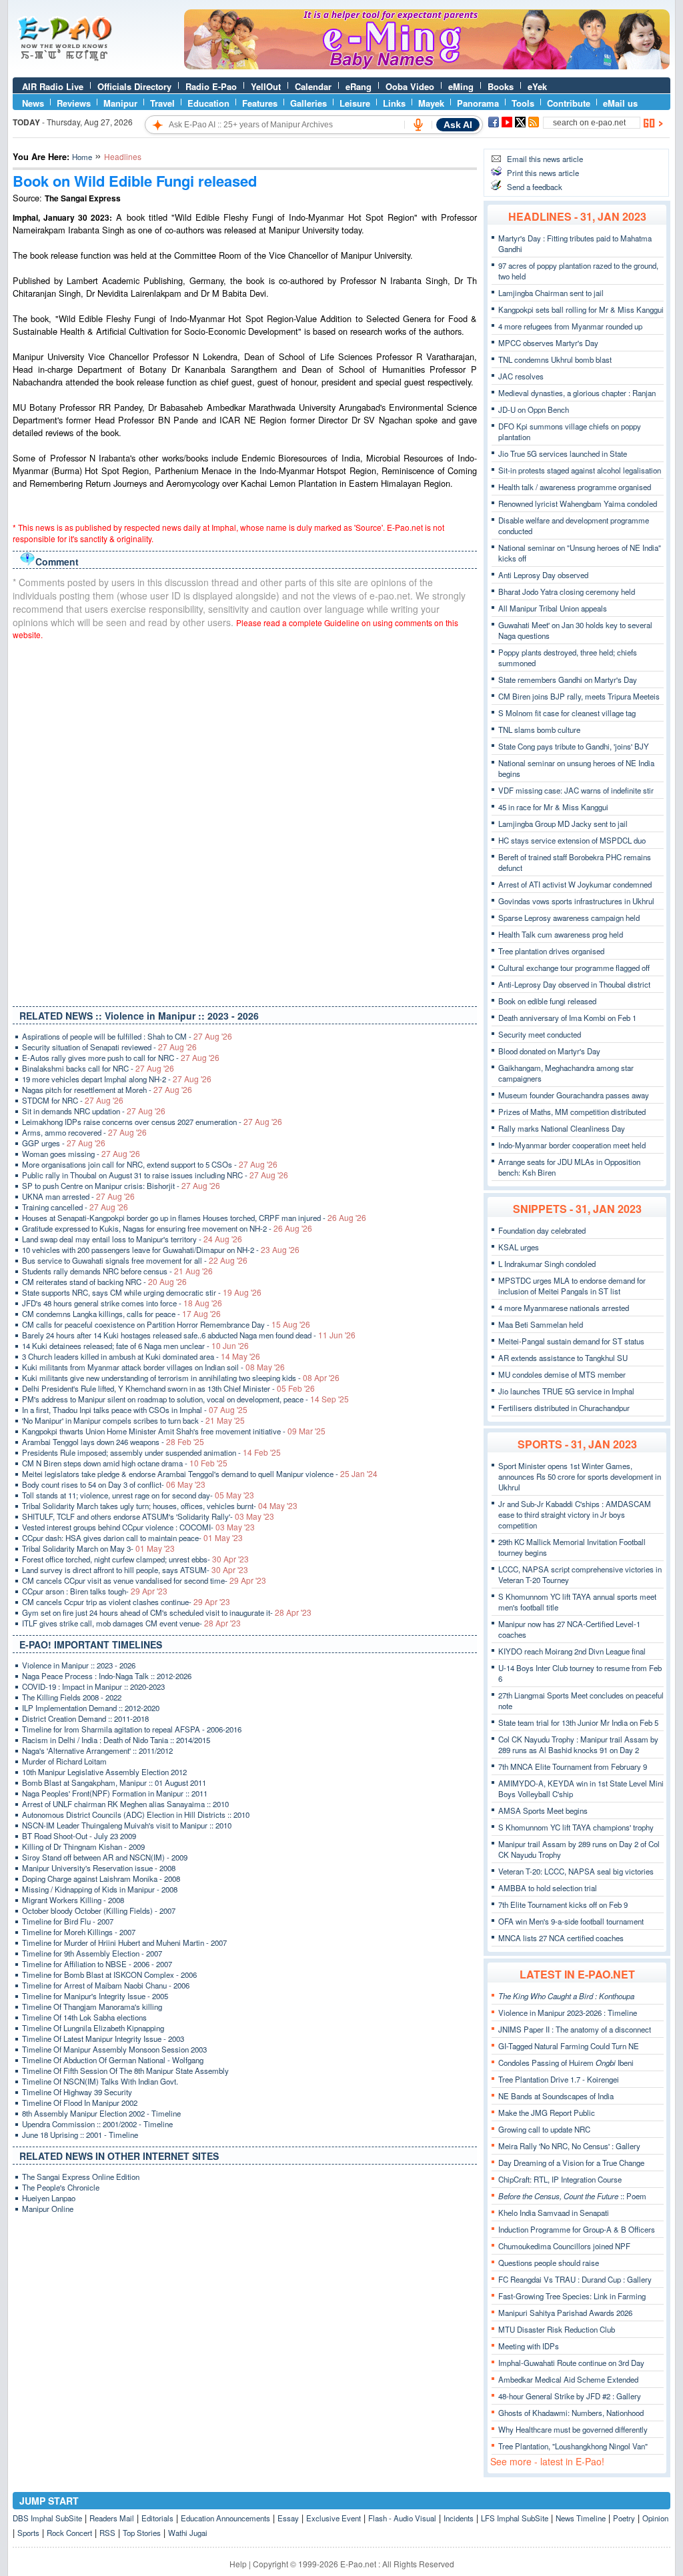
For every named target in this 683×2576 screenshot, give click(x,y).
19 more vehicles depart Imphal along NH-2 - (117, 1079)
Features (260, 103)
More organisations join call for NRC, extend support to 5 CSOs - (150, 1164)
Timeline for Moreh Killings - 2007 (79, 1932)
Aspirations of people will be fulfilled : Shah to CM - (127, 1036)
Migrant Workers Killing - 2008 (73, 1900)
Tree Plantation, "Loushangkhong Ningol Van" (573, 2446)
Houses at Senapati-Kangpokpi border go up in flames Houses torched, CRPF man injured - (194, 1218)
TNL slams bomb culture (539, 730)
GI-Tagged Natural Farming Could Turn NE (569, 2046)
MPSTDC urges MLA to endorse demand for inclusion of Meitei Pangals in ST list (572, 1286)
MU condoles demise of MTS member (562, 1374)
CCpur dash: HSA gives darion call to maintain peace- (132, 1538)
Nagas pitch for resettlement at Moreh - (107, 1090)
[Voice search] (418, 125)
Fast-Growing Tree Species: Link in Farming (572, 2296)
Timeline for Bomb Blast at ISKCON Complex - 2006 (109, 1975)
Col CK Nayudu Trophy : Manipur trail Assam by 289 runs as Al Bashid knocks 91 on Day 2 (578, 1744)
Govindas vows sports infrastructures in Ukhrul (576, 901)
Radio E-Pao (211, 86)
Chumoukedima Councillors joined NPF (564, 2246)
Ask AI (458, 125)
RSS (107, 2533)
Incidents (459, 2518)
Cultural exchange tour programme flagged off (574, 968)
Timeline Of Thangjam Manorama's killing (92, 2007)
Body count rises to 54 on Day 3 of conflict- (114, 1484)
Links (394, 103)
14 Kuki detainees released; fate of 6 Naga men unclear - (135, 1346)
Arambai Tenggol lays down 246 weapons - (113, 1442)
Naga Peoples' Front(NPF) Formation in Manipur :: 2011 (115, 1793)
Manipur (120, 103)
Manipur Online (48, 2209)
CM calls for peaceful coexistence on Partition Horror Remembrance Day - (166, 1324)
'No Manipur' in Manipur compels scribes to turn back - (133, 1420)
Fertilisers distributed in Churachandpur (564, 1408)
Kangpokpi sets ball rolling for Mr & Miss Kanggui (581, 309)
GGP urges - (64, 1143)
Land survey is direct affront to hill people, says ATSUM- (135, 1570)
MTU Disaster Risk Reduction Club (557, 2329)
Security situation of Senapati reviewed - (109, 1047)
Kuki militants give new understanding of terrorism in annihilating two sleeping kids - (181, 1378)
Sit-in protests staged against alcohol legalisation (580, 470)
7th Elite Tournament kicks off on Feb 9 (563, 1904)
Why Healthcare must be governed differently (573, 2429)
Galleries (308, 103)
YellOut (266, 86)
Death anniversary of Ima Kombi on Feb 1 (567, 1018)
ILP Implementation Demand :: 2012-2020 (91, 1708)
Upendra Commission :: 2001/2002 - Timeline (97, 2124)
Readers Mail (112, 2518)
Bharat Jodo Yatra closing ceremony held (567, 591)
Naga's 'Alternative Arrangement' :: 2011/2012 (97, 1750)
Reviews (74, 103)
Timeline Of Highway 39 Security (77, 2092)
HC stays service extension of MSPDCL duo (572, 840)
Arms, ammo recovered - (84, 1132)
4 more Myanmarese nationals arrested (564, 1308)
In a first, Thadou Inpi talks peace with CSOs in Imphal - (135, 1410)
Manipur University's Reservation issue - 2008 (99, 1868)
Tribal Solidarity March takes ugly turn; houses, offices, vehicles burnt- (160, 1506)
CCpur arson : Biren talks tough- (95, 1591)
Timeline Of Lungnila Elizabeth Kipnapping (93, 2028)
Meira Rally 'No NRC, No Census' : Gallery (569, 2146)
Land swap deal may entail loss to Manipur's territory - (132, 1239)
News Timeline (581, 2518)
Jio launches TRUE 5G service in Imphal (566, 1391)
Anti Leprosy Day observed (543, 575)
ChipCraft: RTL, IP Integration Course (560, 2179)
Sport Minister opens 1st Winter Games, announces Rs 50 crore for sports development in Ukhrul (580, 1476)
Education (208, 103)
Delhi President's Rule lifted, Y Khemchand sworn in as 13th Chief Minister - (168, 1388)
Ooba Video (410, 86)
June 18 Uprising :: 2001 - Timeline (80, 2135)
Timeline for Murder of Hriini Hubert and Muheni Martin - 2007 (124, 1943)
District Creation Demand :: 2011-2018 (85, 1718)
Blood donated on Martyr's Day (549, 1051)
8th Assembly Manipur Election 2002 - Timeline (101, 2113)
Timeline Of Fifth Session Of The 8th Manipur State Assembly (125, 2071)
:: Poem (572, 2196)
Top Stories (142, 2533)
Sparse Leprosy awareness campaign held (569, 918)
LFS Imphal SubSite (515, 2518)
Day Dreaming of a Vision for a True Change (571, 2163)
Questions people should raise (549, 2263)
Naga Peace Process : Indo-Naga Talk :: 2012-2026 (107, 1676)
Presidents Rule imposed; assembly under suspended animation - (151, 1452)
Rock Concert (69, 2533)
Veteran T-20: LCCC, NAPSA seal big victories (576, 1871)
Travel (162, 103)
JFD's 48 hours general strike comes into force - (122, 1303)
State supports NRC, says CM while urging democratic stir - (142, 1292)
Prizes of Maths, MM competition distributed (572, 1112)
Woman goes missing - (81, 1154)
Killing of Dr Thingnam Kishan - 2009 (83, 1846)
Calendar (313, 86)
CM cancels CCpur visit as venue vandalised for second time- (144, 1580)
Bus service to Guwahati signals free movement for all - (135, 1260)
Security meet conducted (540, 1034)
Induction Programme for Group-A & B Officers (577, 2229)
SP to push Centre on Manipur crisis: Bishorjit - (121, 1186)
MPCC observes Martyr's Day (548, 343)
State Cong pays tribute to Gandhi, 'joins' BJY (574, 746)
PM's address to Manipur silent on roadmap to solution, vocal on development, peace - (185, 1399)
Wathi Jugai (188, 2533)
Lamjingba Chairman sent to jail (551, 293)
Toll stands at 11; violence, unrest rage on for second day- (138, 1495)
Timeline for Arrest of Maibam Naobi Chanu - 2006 (106, 1985)
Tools (523, 103)
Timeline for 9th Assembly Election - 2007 (92, 1953)
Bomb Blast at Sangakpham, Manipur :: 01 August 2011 (114, 1782)
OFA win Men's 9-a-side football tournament (571, 1921)
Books (501, 86)
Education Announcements (225, 2518)
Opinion (655, 2518)
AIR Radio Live (53, 86)
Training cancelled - (75, 1207)
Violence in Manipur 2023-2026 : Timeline (568, 2013)
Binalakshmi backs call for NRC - (98, 1068)
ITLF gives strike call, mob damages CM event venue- (131, 1623)
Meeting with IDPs (529, 2346)
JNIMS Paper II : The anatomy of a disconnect (575, 2029)
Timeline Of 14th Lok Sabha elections (84, 2017)
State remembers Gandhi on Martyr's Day (568, 680)
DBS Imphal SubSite (47, 2518)
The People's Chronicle (61, 2187)
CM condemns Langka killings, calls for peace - (121, 1314)
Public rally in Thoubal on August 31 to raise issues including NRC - (155, 1175)
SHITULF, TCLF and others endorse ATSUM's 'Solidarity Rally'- (148, 1516)
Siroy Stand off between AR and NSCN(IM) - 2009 (105, 1857)
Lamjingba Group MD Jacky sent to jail (563, 824)
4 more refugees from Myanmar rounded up (570, 326)
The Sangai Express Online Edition (81, 2177)
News (33, 103)
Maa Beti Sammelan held (541, 1324)
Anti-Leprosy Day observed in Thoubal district (574, 984)
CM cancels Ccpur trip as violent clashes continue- (126, 1602)
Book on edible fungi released (547, 1001)
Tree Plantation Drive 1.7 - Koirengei (559, 2079)
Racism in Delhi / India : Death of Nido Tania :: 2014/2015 (116, 1740)
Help (238, 2564)
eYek (537, 86)
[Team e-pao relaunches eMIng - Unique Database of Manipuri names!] (427, 66)
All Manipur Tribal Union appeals (553, 608)
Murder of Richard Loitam (64, 1761)
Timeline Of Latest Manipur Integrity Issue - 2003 (103, 2039)
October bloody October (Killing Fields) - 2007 (99, 1910)
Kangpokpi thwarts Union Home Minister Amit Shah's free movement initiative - (174, 1431)
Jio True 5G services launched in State (563, 453)
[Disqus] (245, 820)
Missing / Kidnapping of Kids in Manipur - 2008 (100, 1889)
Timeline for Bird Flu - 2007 (68, 1921)
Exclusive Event (333, 2518)
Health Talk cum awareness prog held (561, 934)
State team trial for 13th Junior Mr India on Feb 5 (578, 1722)
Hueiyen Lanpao (49, 2198)
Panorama (478, 103)
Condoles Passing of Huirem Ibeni (566, 2063)
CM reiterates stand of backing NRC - (104, 1282)
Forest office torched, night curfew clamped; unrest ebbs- (135, 1559)
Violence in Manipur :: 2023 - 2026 (79, 1665)
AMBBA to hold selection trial (548, 1888)
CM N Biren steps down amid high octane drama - (125, 1463)
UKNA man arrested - (78, 1196)
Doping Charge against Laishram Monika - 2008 (101, 1878)
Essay (288, 2518)
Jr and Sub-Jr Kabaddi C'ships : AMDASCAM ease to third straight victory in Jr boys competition (575, 1514)
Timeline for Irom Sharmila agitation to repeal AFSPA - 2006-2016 (132, 1729)
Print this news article (543, 173)
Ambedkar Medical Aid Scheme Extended (568, 2379)
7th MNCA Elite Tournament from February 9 (573, 1766)
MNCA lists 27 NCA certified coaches (561, 1938)
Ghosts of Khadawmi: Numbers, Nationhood (571, 2413)
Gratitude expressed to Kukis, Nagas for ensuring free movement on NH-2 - (167, 1228)
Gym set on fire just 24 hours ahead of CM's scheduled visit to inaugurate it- (167, 1612)
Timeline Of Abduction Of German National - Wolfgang (113, 2060)
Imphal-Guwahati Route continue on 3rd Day (571, 2363)
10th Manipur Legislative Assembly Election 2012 (104, 1772)
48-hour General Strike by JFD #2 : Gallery (570, 2396)
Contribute (569, 103)
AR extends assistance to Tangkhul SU (563, 1358)
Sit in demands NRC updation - (94, 1111)
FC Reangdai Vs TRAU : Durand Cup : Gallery (575, 2279)
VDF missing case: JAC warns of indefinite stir (576, 790)
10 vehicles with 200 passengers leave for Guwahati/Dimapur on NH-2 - (161, 1250)
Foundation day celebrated (542, 1230)
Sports (28, 2533)
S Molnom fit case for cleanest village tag (567, 713)
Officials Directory (134, 86)
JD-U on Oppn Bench (534, 409)
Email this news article (545, 159)
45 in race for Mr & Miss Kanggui (553, 807)
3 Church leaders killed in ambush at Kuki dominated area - (141, 1356)
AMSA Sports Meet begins (543, 1810)
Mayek (431, 103)
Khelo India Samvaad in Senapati (554, 2213)
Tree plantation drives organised (551, 951)
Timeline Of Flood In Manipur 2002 (80, 2103)
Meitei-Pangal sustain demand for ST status (571, 1341)
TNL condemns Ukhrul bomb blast (555, 359)
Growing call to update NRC (544, 2129)
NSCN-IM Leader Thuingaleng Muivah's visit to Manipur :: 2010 (127, 1825)
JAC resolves (521, 376)
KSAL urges (519, 1247)
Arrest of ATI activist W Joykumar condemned (575, 884)
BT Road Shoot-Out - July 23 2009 (79, 1836)
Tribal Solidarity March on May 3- (98, 1548)
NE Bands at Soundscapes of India (556, 2096)
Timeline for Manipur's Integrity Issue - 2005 (95, 1996)
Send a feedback (535, 187)
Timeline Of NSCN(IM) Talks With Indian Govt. (100, 2081)
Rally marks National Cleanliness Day (562, 1128)
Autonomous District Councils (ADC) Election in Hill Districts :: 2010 (136, 1814)
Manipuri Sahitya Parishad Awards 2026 (565, 2313)
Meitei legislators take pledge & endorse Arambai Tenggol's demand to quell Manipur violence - (200, 1474)
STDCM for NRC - (73, 1100)
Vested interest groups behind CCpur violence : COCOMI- (138, 1527)
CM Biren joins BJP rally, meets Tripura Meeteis (579, 696)
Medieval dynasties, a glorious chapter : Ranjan (577, 393)
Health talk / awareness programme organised (575, 487)
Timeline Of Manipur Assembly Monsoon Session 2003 (114, 2049)
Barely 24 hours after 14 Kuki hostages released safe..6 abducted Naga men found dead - (189, 1335)
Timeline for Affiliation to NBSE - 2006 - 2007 (97, 1964)
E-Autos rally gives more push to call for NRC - (121, 1058)
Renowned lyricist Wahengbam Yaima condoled (578, 503)
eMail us (620, 103)
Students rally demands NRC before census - (117, 1271)
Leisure (355, 103)
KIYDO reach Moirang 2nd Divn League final (572, 1651)
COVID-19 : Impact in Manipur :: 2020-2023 (93, 1686)
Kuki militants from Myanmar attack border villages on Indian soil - (153, 1367)
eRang (359, 86)
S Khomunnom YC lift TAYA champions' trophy (576, 1827)
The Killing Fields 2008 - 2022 (72, 1697)
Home (82, 157)
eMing (461, 86)
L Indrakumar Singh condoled (547, 1264)
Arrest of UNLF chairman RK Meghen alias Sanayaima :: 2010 (125, 1804)
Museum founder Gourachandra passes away (574, 1095)
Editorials (157, 2518)
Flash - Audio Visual (402, 2518)
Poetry (624, 2518)
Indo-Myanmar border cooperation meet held (572, 1145)
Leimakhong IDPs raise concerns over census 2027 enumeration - (152, 1122)
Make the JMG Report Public (547, 2113)
